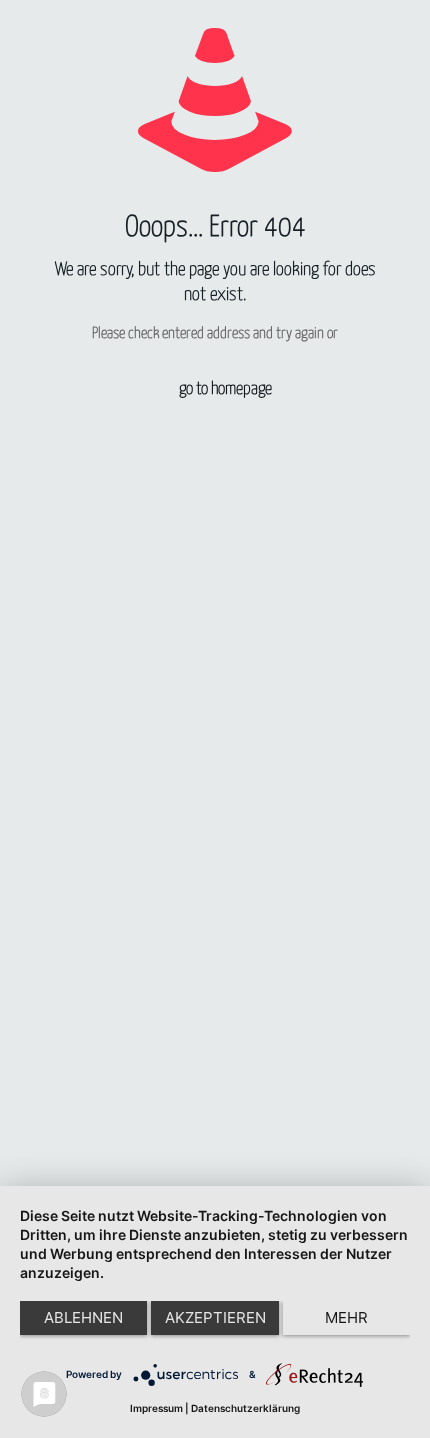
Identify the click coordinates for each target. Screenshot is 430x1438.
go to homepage (225, 389)
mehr (346, 1317)
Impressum (156, 1408)
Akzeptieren (215, 1317)
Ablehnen (83, 1317)
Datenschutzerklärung (245, 1408)
